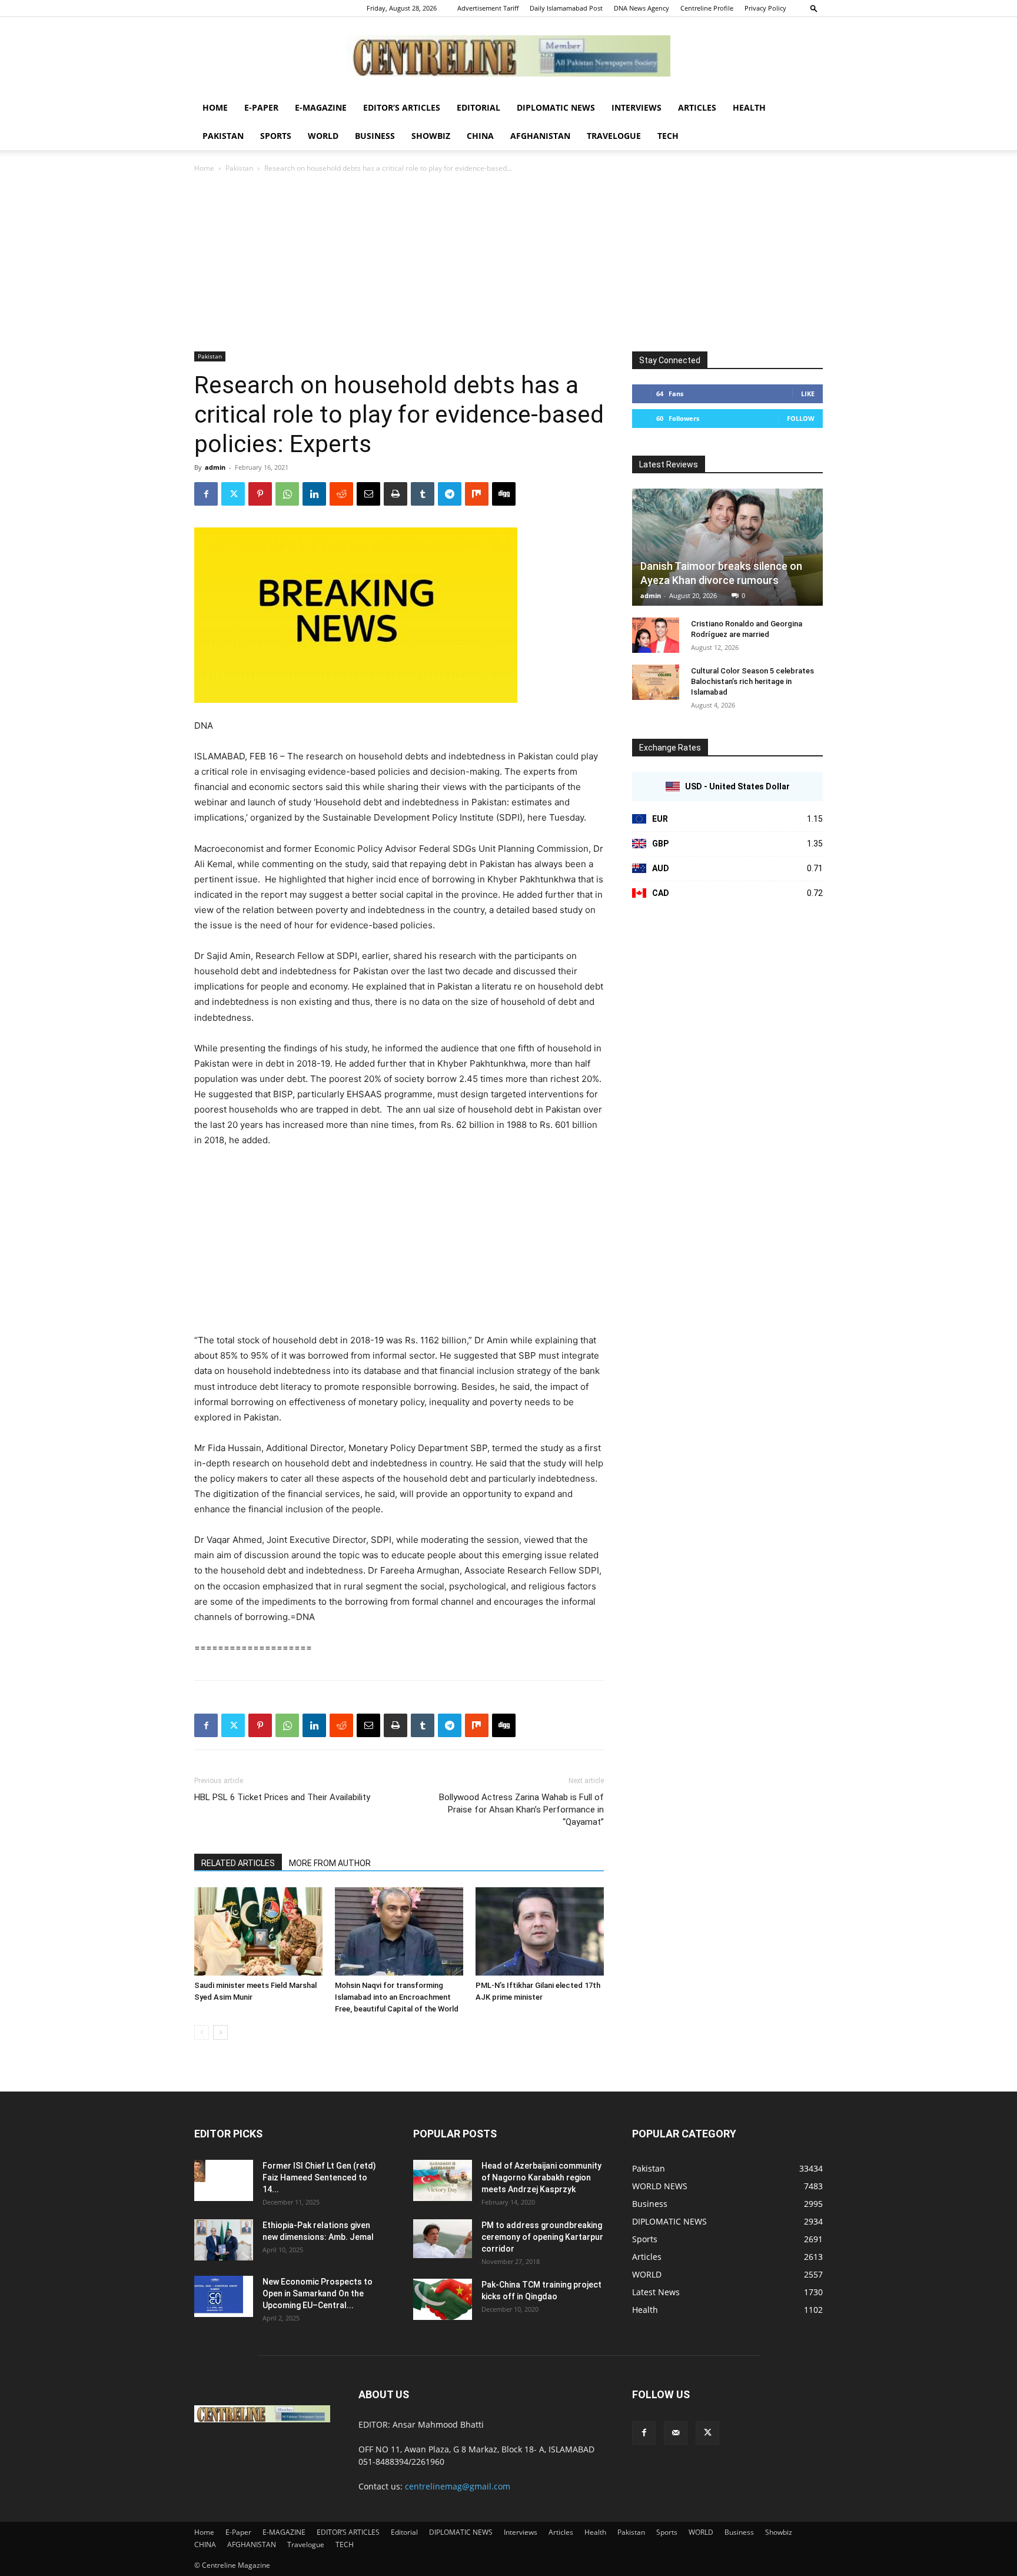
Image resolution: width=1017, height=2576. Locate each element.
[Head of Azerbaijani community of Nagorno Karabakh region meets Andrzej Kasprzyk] (443, 2180)
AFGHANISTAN (540, 136)
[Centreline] (508, 56)
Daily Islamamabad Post (566, 8)
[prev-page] (202, 2032)
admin (215, 467)
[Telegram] (450, 494)
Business (375, 136)
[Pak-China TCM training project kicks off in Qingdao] (443, 2299)
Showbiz (431, 136)
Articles (697, 107)
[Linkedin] (314, 494)
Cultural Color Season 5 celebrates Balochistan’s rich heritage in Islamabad (752, 681)
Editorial (478, 107)
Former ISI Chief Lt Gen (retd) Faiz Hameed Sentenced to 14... (319, 2177)
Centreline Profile (707, 8)
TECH (668, 136)
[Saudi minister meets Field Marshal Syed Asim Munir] (258, 1931)
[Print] (395, 494)
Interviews (637, 107)
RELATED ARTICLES (238, 1863)
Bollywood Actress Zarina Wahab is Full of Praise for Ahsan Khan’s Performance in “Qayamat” (521, 1810)
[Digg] (504, 494)
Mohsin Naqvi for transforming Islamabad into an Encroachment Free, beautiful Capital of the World (397, 1997)
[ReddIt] (341, 494)
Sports (276, 136)
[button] (814, 8)
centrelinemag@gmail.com (458, 2486)
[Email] (368, 494)
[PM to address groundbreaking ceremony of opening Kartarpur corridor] (443, 2239)
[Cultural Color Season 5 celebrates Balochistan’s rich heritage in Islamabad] (656, 682)
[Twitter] (233, 494)
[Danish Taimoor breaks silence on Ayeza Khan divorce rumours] (727, 547)
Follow (801, 418)
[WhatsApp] (287, 494)
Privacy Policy (765, 8)
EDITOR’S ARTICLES (402, 107)
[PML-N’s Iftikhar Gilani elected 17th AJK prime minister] (540, 1931)
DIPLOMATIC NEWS (556, 107)
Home (215, 107)
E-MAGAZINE (321, 107)
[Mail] (676, 2433)
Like (808, 394)
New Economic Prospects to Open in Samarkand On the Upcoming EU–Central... (318, 2293)
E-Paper (261, 107)
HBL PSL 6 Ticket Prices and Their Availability (282, 1797)
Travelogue (614, 136)
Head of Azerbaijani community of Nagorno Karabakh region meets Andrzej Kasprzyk (541, 2177)
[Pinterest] (260, 494)
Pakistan (223, 136)
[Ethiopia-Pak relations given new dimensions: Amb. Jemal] (224, 2240)
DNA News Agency (642, 8)
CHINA (480, 136)
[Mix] (477, 494)
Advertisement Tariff (488, 8)
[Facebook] (206, 494)
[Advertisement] (508, 263)
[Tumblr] (423, 494)
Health (749, 107)
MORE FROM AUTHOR (330, 1863)
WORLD (323, 136)
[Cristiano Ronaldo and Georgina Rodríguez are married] (656, 635)
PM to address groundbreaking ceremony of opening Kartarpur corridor (542, 2237)
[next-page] (220, 2032)
